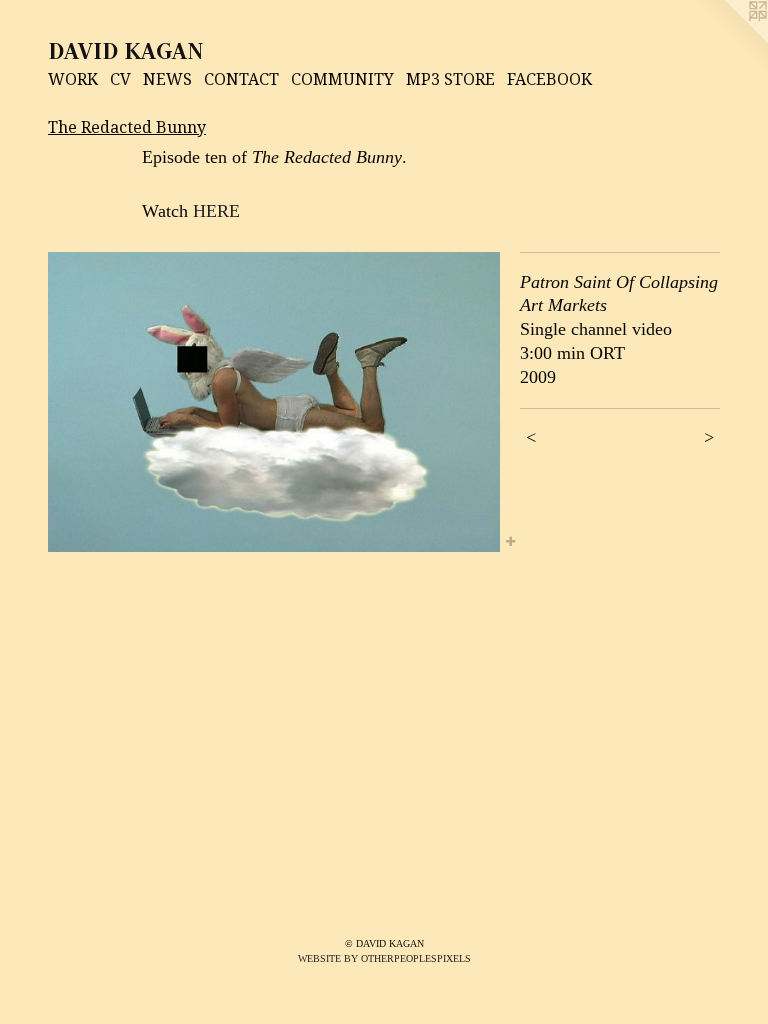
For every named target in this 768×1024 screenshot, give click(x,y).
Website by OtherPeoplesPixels (384, 958)
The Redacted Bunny (127, 127)
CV (120, 79)
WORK (73, 79)
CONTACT (241, 79)
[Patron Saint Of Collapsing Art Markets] (274, 402)
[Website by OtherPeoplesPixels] (728, 40)
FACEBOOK (549, 79)
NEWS (167, 79)
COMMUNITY (342, 79)
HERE (216, 211)
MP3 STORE (450, 79)
